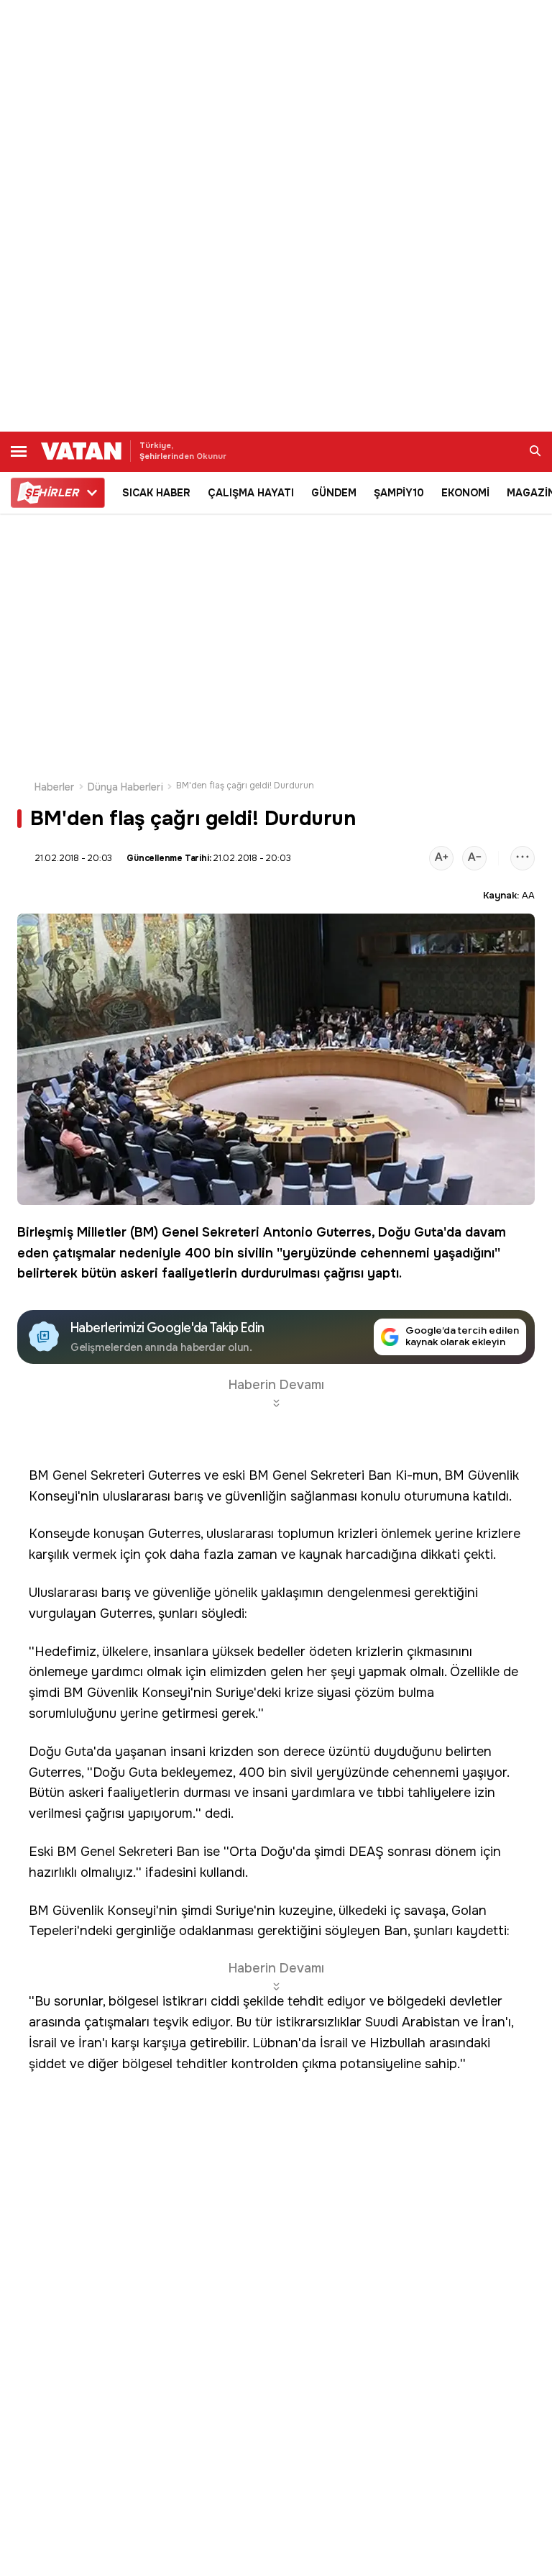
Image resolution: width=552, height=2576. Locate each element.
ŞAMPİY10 (399, 493)
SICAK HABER (156, 493)
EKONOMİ (465, 493)
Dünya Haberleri (125, 787)
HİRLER (51, 493)
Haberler (55, 787)
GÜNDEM (334, 493)
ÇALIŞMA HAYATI (251, 493)
